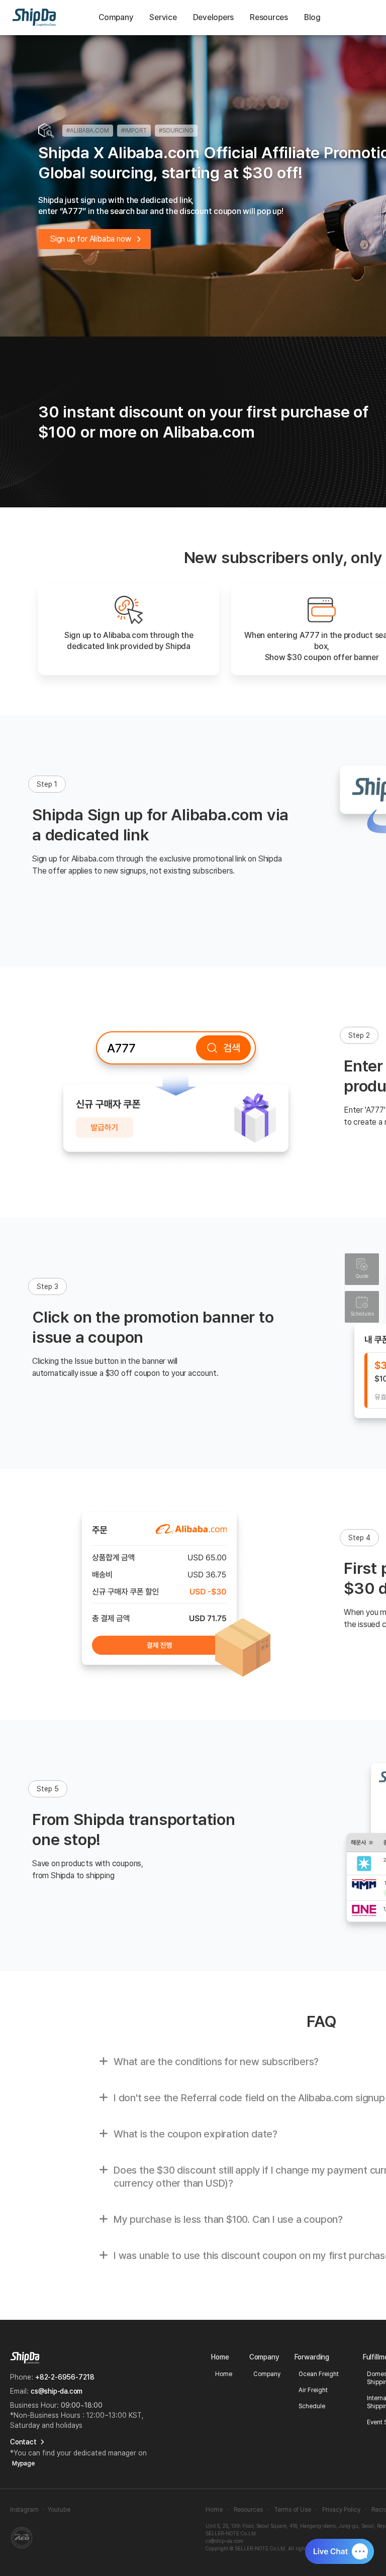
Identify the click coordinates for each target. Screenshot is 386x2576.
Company (116, 17)
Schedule (312, 2406)
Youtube (59, 2510)
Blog (312, 17)
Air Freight (313, 2390)
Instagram (24, 2510)
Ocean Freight (319, 2374)
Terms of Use (293, 2510)
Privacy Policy (341, 2510)
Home (224, 2374)
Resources (248, 2510)
